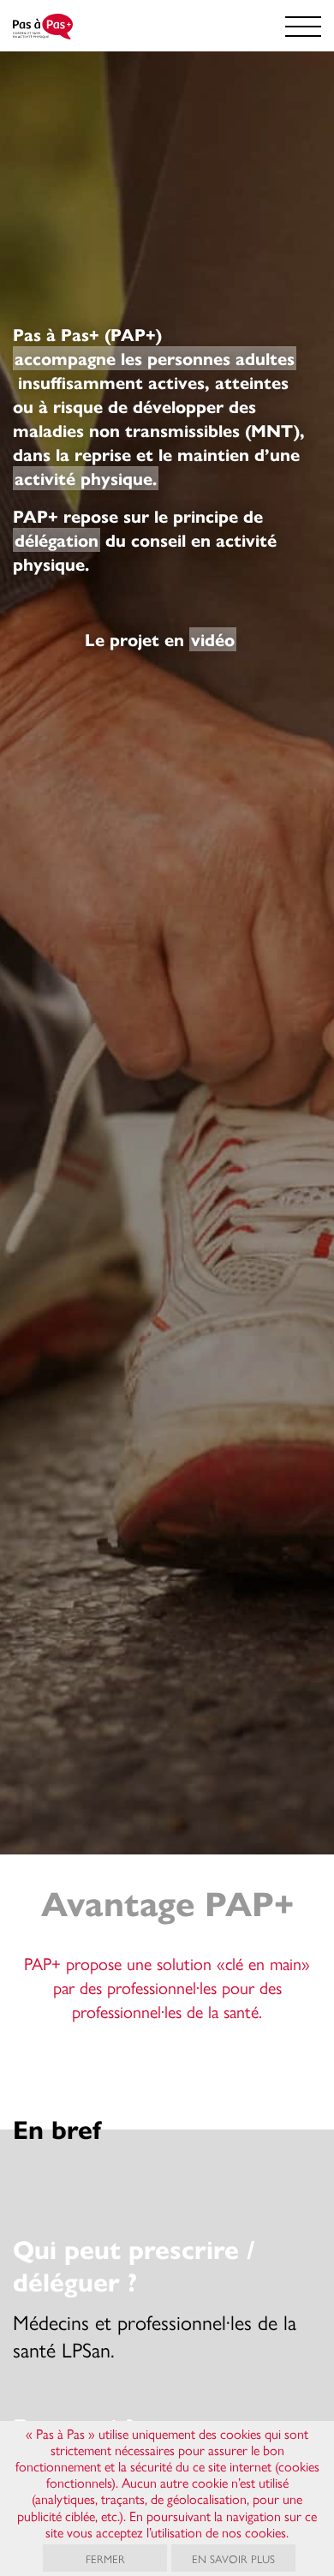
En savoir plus (233, 2558)
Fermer (105, 2558)
